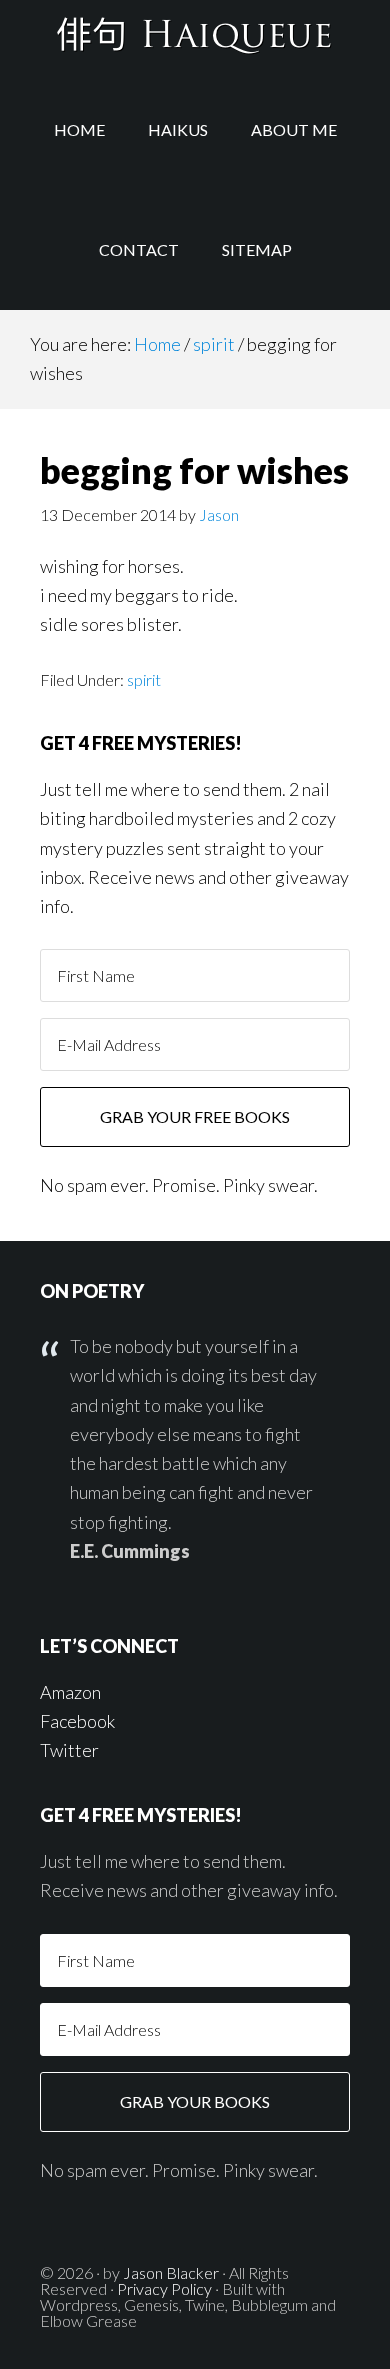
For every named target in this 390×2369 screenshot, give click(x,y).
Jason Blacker (171, 2272)
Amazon (70, 1692)
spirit (144, 679)
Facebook (77, 1721)
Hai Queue (195, 35)
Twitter (69, 1750)
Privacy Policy (164, 2288)
